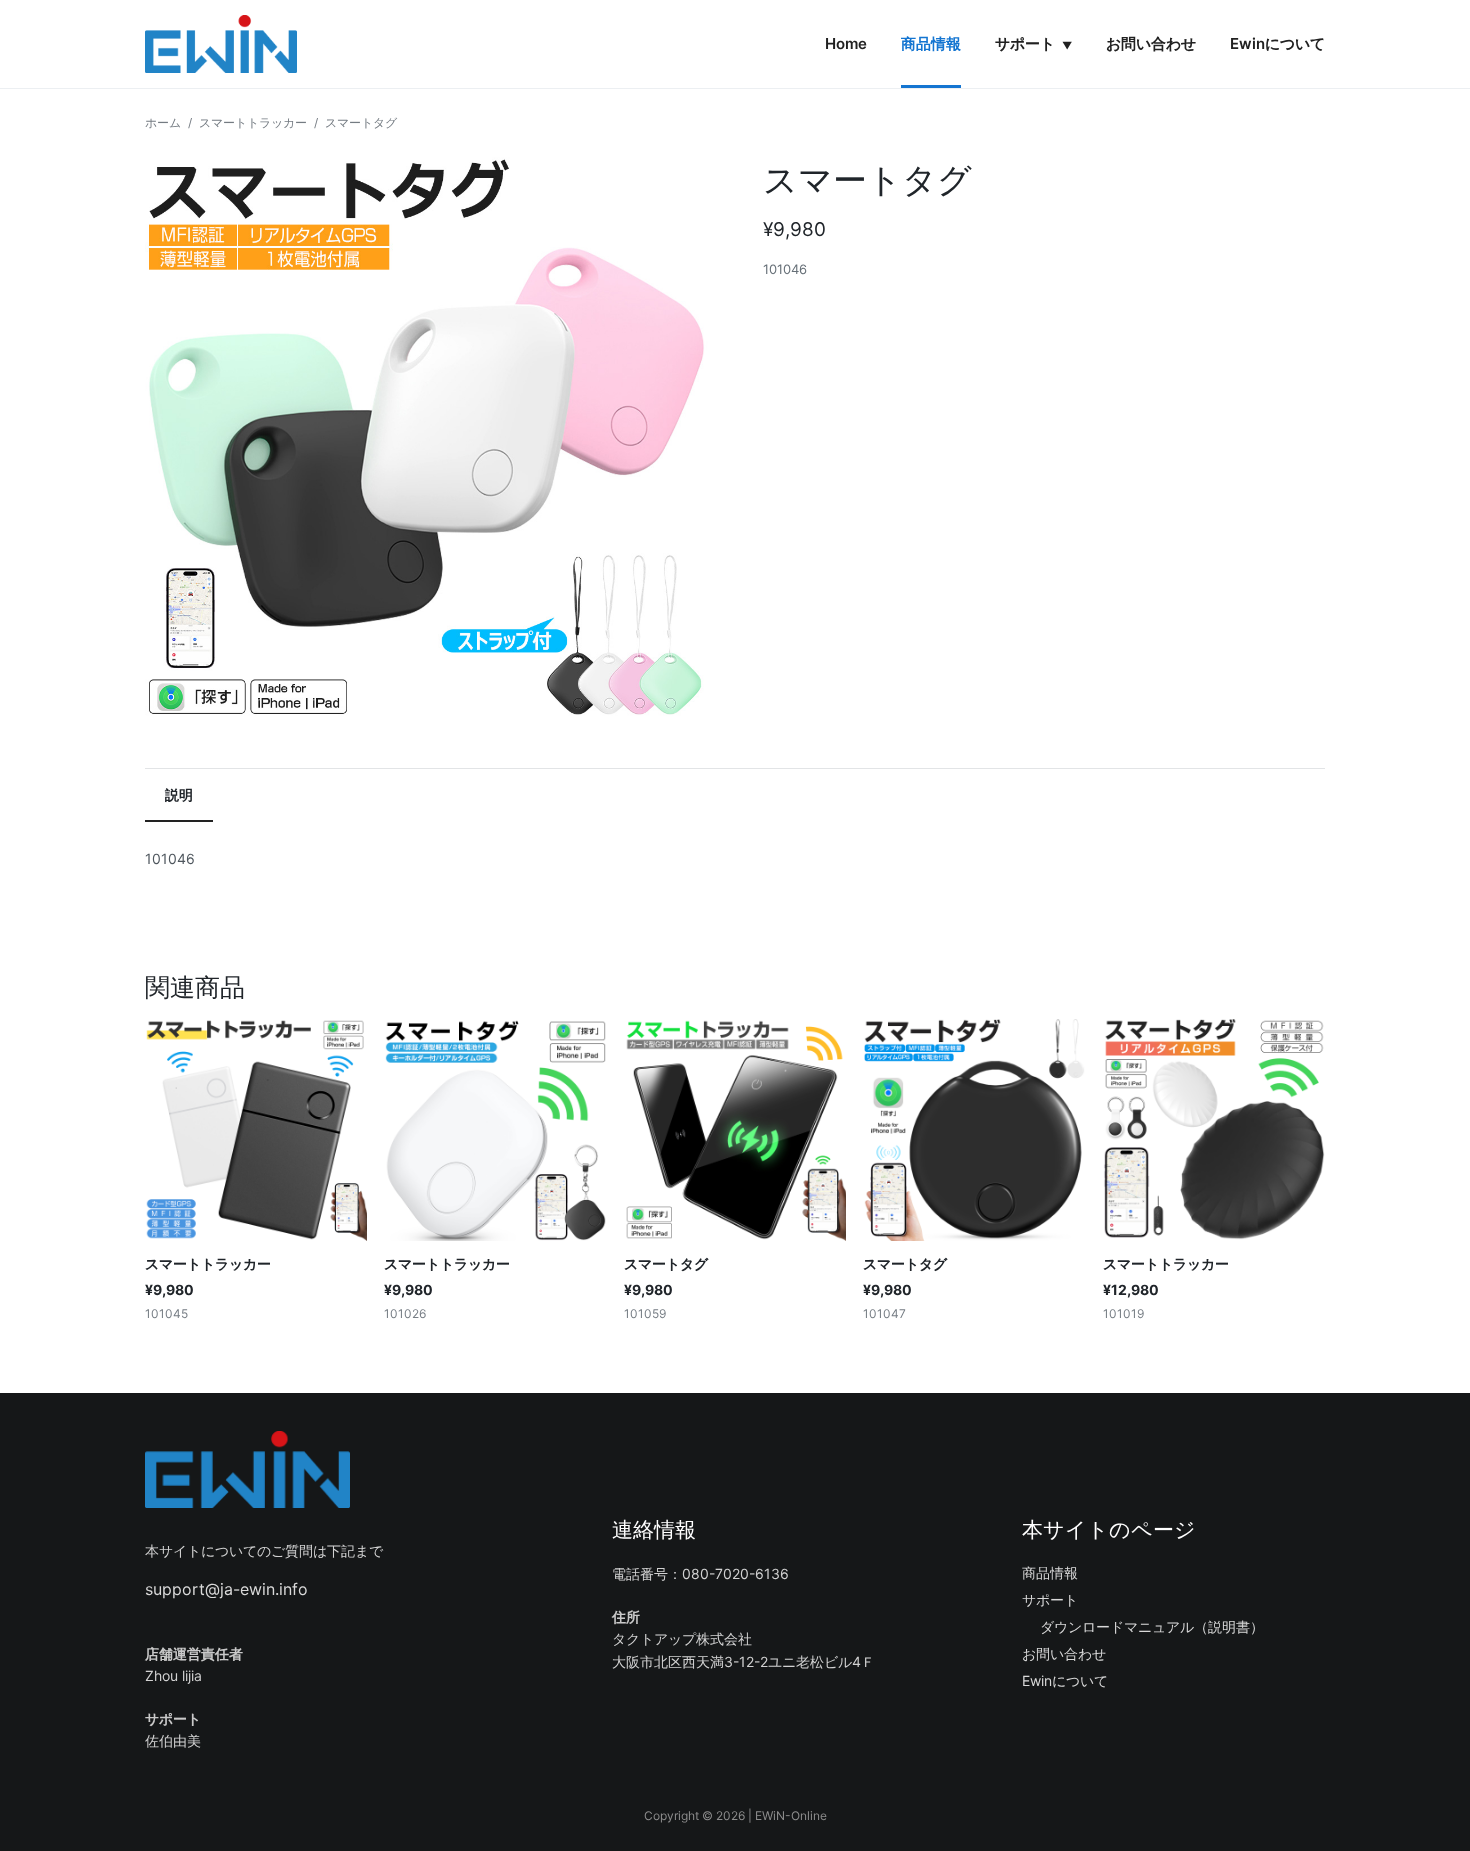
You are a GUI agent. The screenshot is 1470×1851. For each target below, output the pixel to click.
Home (846, 43)
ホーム (163, 122)
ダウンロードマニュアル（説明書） (1152, 1626)
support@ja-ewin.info (226, 1589)
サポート (1033, 43)
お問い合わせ (1151, 43)
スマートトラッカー (253, 122)
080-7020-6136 (735, 1573)
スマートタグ (666, 1263)
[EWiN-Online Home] (221, 44)
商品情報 (931, 43)
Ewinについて (1277, 43)
